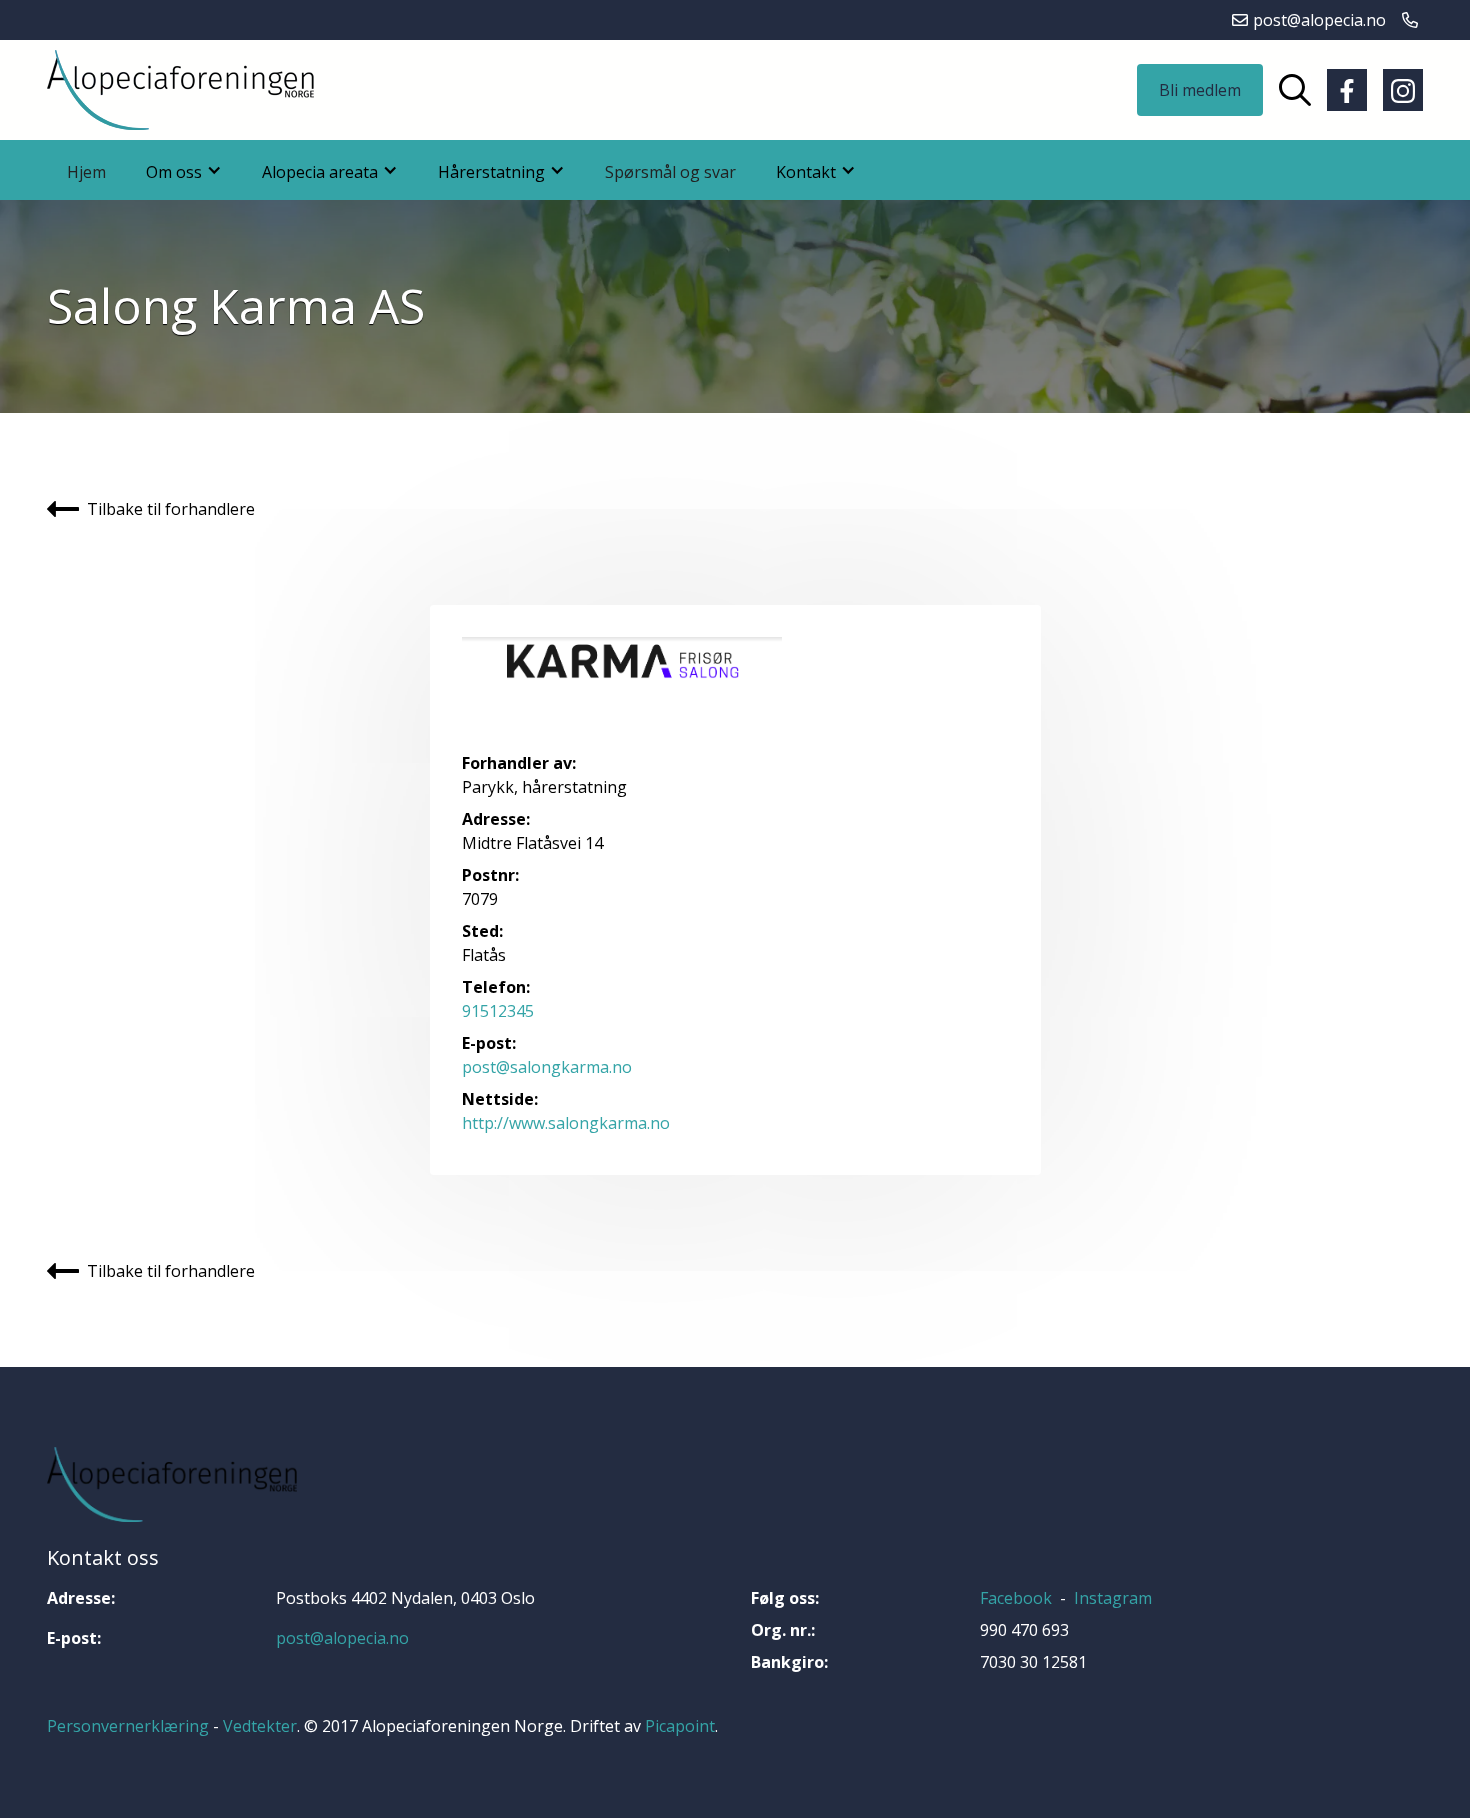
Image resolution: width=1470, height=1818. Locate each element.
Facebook (1016, 1598)
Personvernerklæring (128, 1726)
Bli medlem (1200, 90)
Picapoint (680, 1726)
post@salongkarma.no (547, 1067)
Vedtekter (260, 1726)
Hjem (86, 172)
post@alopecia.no (342, 1638)
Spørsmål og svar (670, 172)
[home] (180, 90)
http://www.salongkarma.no (566, 1123)
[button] (184, 170)
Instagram (1113, 1598)
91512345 (498, 1011)
